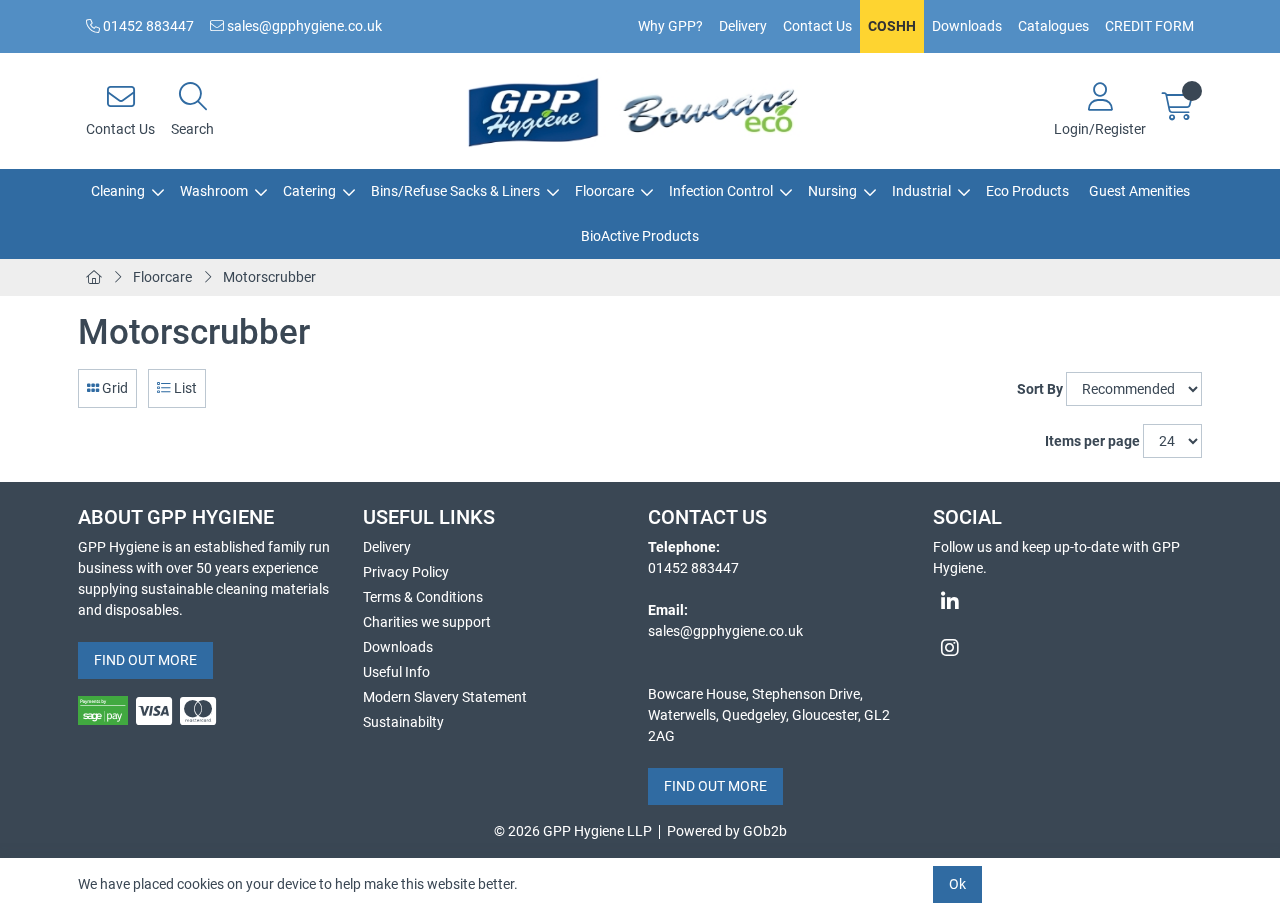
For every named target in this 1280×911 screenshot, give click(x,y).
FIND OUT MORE (145, 660)
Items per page (1092, 441)
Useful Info (396, 672)
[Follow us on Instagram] (1067, 648)
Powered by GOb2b (727, 831)
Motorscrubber (269, 277)
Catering (309, 191)
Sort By (1040, 389)
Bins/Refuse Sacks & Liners (455, 191)
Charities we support (427, 622)
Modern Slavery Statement (445, 697)
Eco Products (1027, 191)
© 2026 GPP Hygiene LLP (573, 831)
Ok (957, 884)
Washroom (214, 191)
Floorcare (604, 191)
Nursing (832, 191)
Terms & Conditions (423, 597)
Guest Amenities (1139, 191)
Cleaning (118, 191)
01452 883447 (147, 26)
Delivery (743, 26)
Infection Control (721, 191)
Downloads (967, 26)
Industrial (921, 191)
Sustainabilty (403, 722)
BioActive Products (640, 236)
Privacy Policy (406, 572)
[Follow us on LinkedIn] (1067, 602)
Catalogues (1053, 26)
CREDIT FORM (1149, 26)
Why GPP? (670, 26)
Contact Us (817, 26)
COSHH (892, 26)
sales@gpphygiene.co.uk (303, 26)
